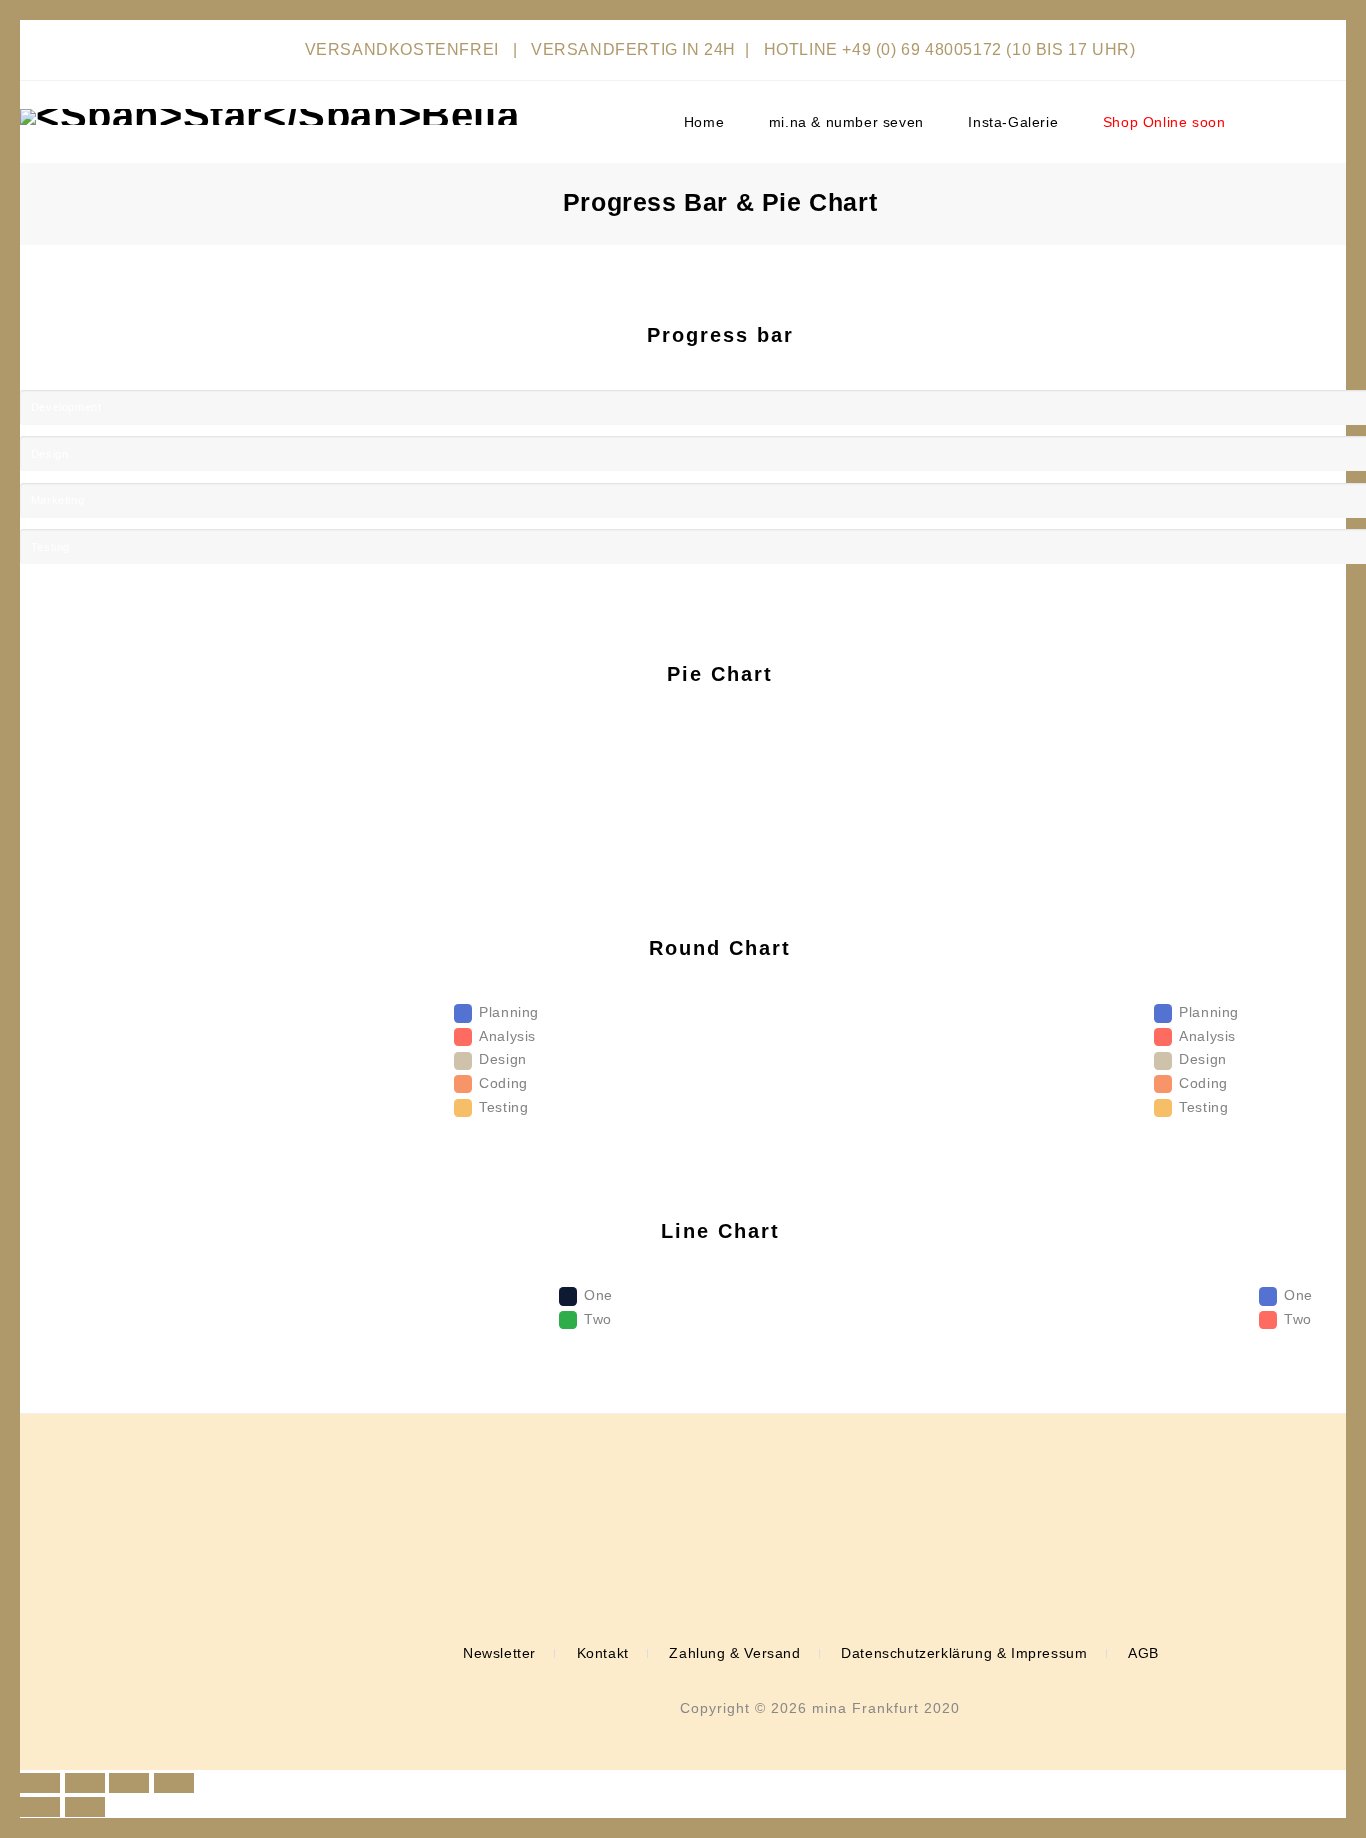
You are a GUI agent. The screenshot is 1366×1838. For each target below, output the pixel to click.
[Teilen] (85, 1783)
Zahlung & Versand (734, 1653)
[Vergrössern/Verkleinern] (174, 1783)
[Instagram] (823, 1568)
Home (704, 122)
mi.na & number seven (846, 122)
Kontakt (603, 1653)
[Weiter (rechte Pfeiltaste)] (85, 1807)
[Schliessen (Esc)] (40, 1783)
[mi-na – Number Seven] (269, 116)
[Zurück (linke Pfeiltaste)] (40, 1807)
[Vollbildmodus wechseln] (129, 1783)
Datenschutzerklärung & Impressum (964, 1653)
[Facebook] (793, 1568)
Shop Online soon (1164, 122)
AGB (1143, 1653)
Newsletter (499, 1653)
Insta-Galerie (1013, 122)
